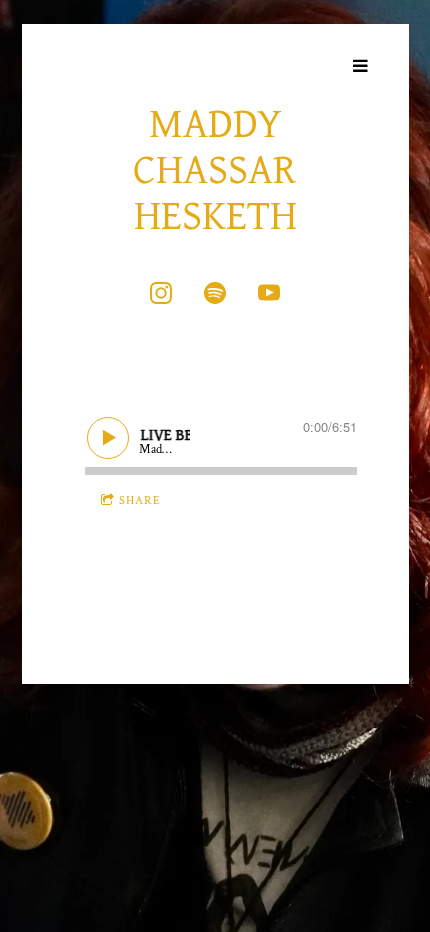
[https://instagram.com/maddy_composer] (161, 293)
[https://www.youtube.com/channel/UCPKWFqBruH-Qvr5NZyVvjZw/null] (269, 293)
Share (140, 500)
